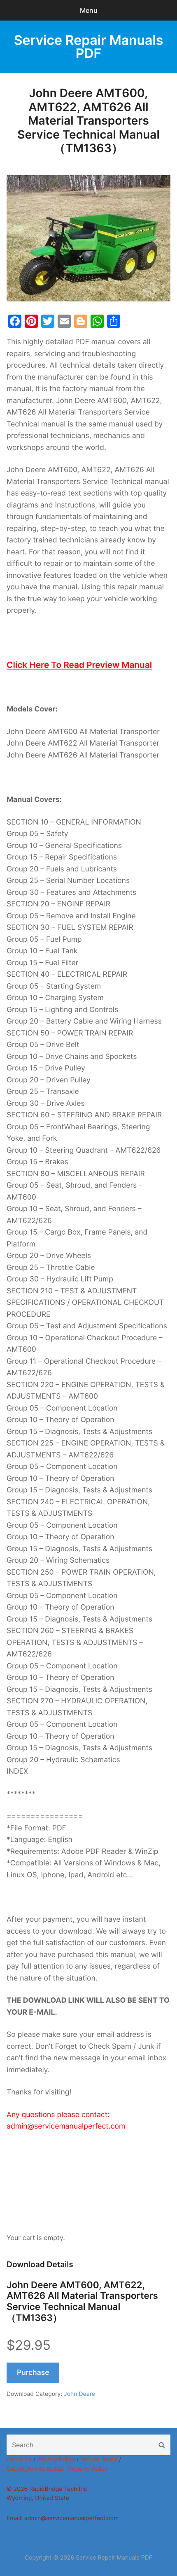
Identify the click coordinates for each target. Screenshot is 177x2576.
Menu (89, 10)
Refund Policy (99, 2459)
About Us (19, 2459)
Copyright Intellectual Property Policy (57, 2469)
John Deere (79, 2394)
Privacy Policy (56, 2459)
